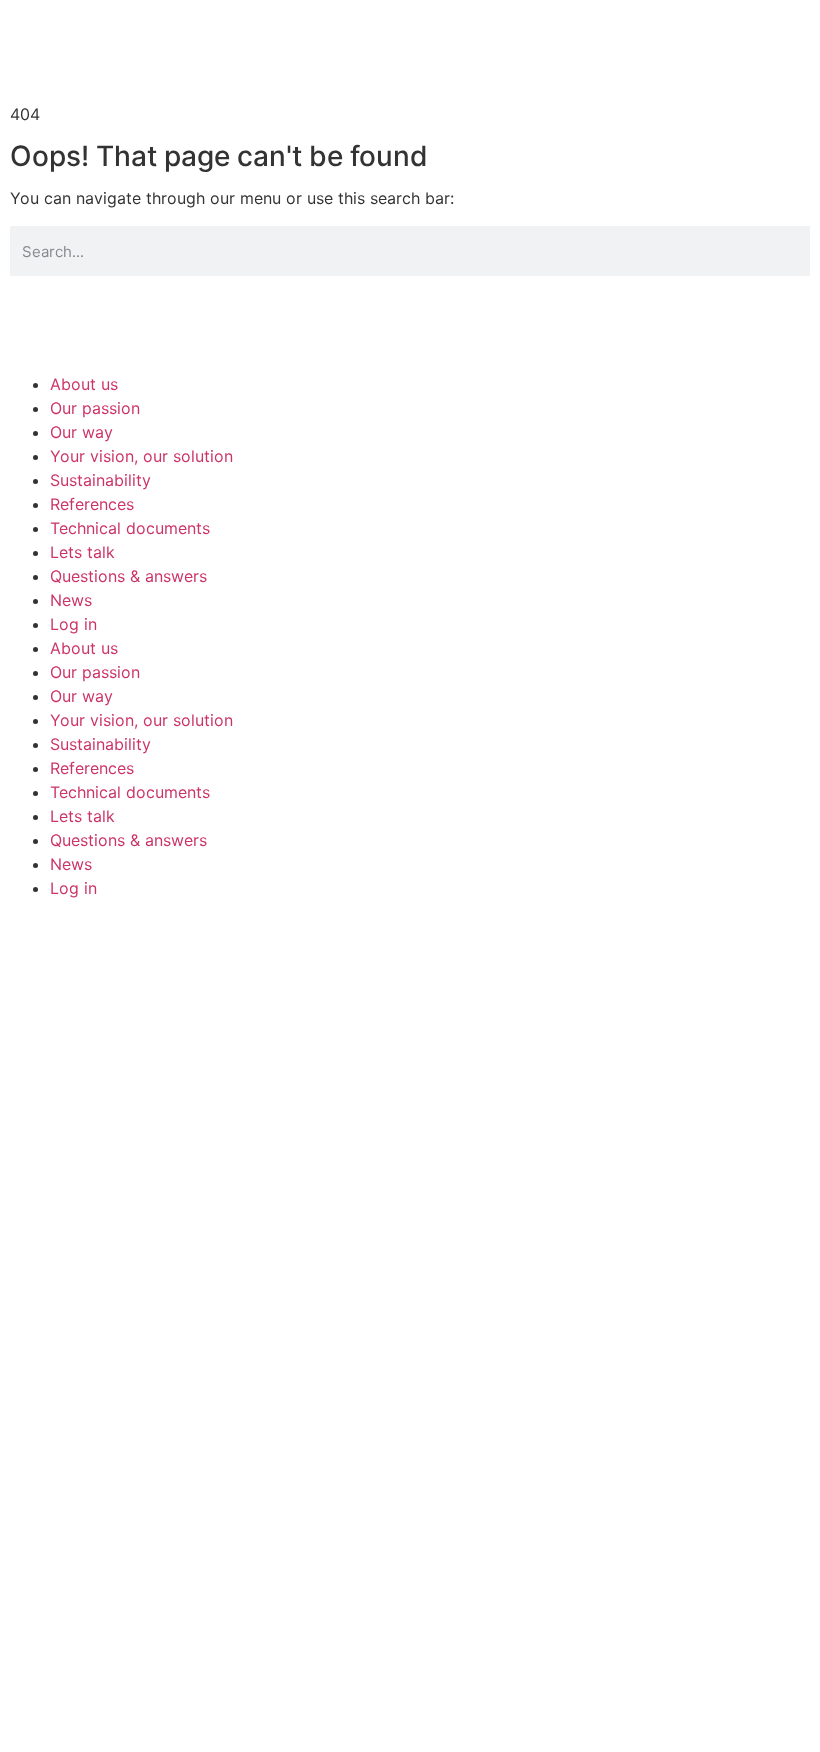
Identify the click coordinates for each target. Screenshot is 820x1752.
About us (84, 384)
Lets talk (82, 552)
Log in (73, 624)
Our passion (95, 408)
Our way (81, 432)
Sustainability (100, 480)
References (92, 504)
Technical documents (130, 528)
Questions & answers (128, 576)
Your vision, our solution (141, 456)
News (71, 600)
